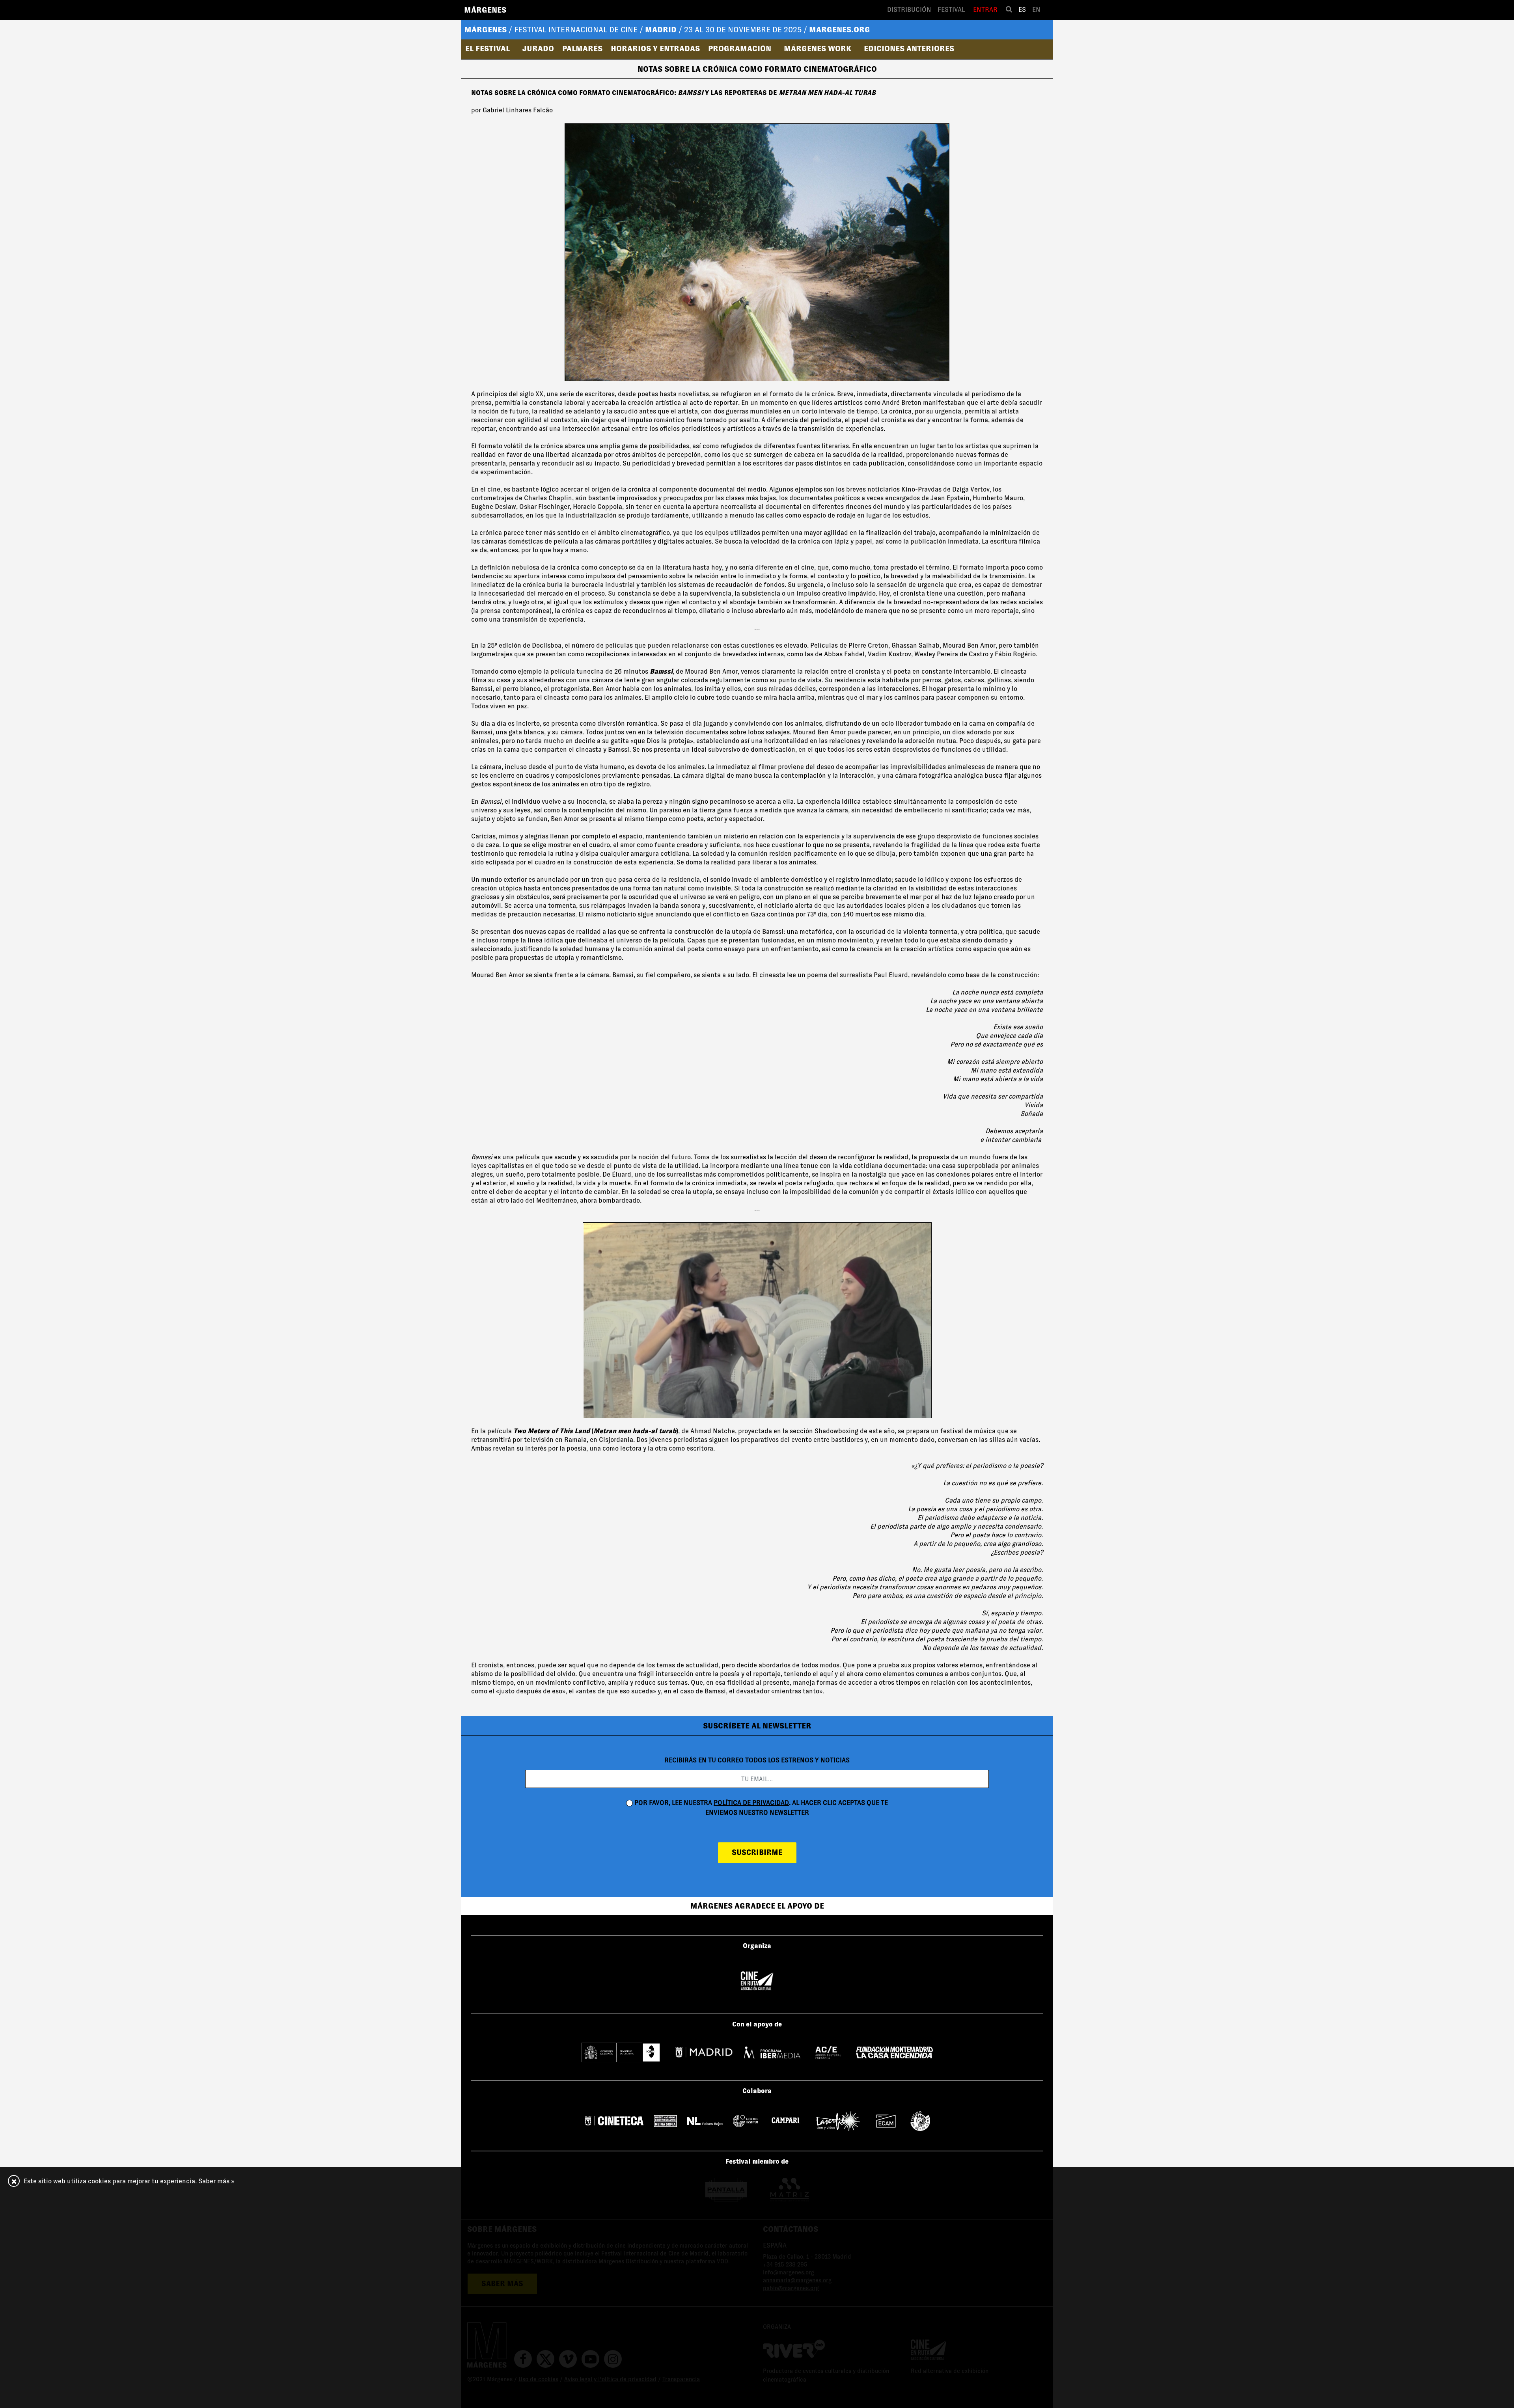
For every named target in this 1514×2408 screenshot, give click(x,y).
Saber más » (216, 2181)
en (1036, 10)
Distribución (909, 10)
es (1022, 10)
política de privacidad (751, 1803)
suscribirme (757, 1852)
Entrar (985, 10)
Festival (951, 10)
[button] (490, 48)
